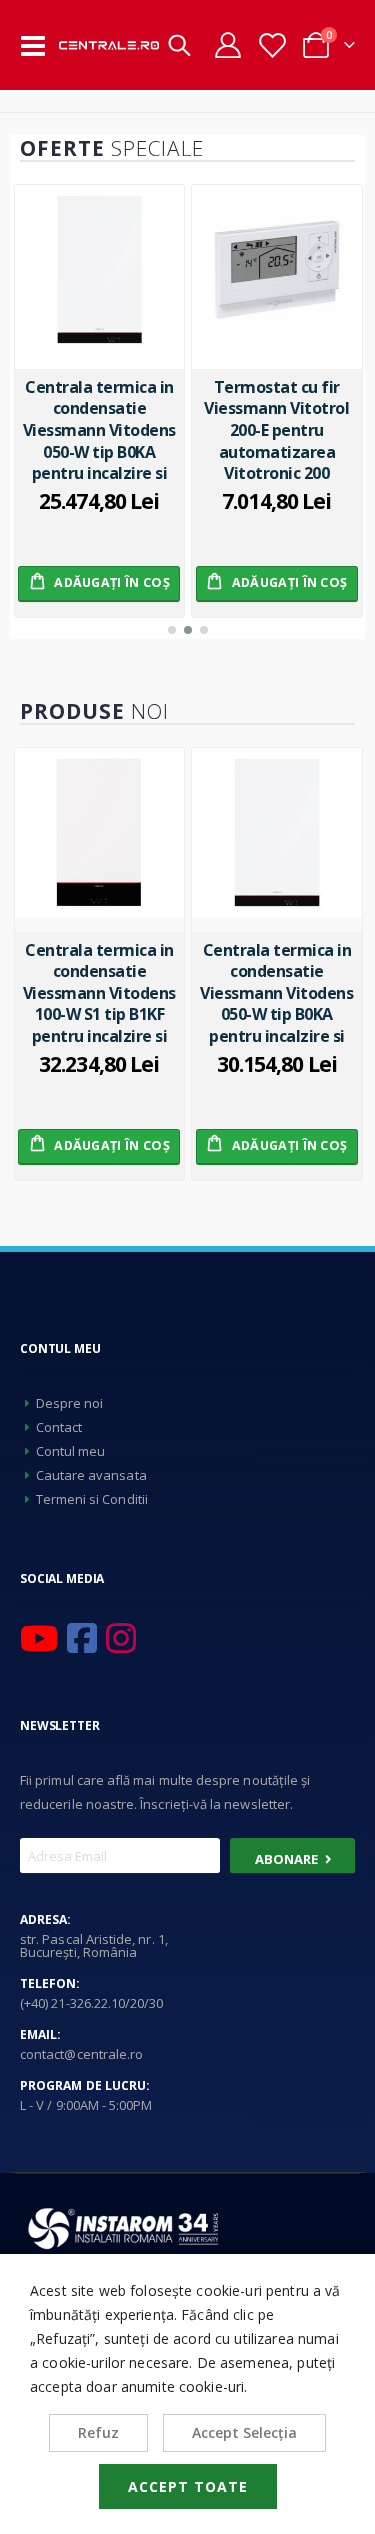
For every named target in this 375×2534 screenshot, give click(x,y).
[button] (172, 630)
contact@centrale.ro (81, 2054)
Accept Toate (188, 2486)
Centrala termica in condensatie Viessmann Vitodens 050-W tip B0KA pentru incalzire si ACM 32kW (276, 993)
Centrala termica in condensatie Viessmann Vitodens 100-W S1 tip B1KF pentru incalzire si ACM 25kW (99, 993)
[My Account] (227, 45)
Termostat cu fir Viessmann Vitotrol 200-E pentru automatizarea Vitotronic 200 (276, 430)
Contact (59, 1427)
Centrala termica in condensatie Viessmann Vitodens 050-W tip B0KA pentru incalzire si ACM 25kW (99, 430)
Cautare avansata (91, 1475)
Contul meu (71, 1451)
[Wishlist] (271, 45)
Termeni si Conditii (92, 1499)
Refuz (98, 2432)
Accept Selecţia (244, 2432)
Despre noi (70, 1403)
